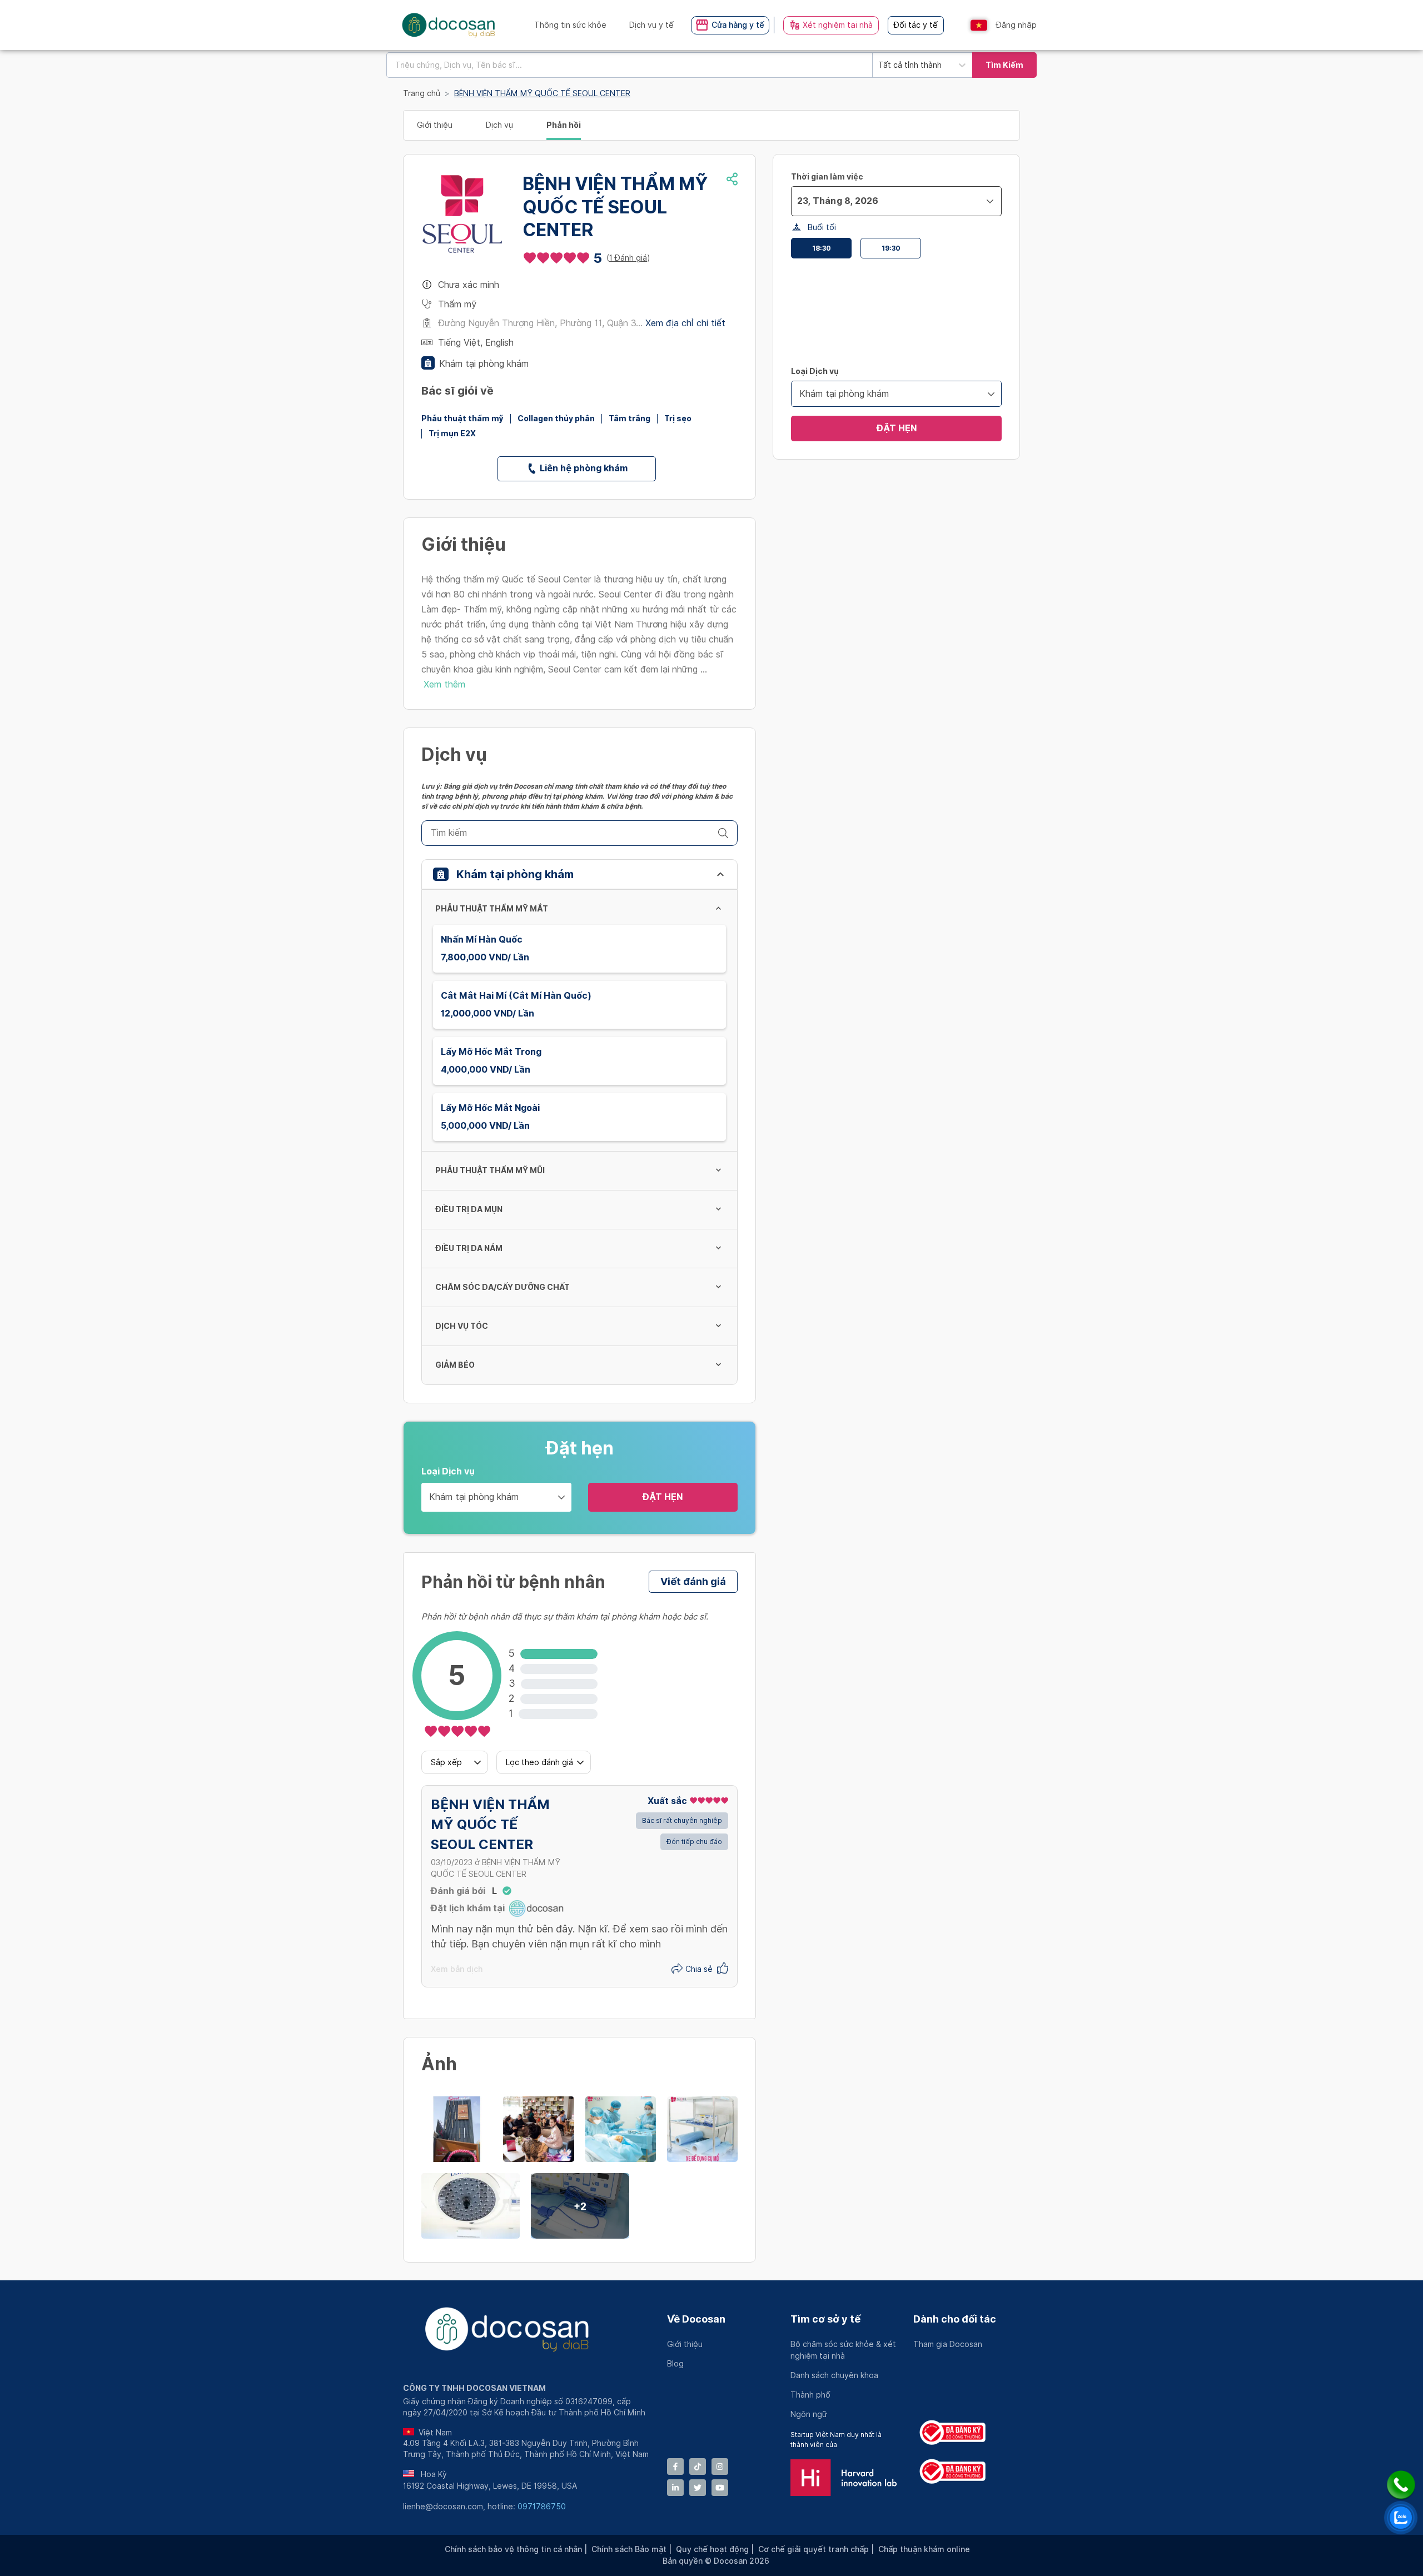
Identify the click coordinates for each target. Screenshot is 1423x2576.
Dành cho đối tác (955, 2319)
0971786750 (542, 2507)
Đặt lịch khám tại (468, 1908)
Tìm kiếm (1004, 65)
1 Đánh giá (628, 258)
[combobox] (629, 65)
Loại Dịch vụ (448, 1471)
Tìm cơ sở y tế (825, 2319)
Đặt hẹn (663, 1497)
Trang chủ (422, 93)
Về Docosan (696, 2319)
